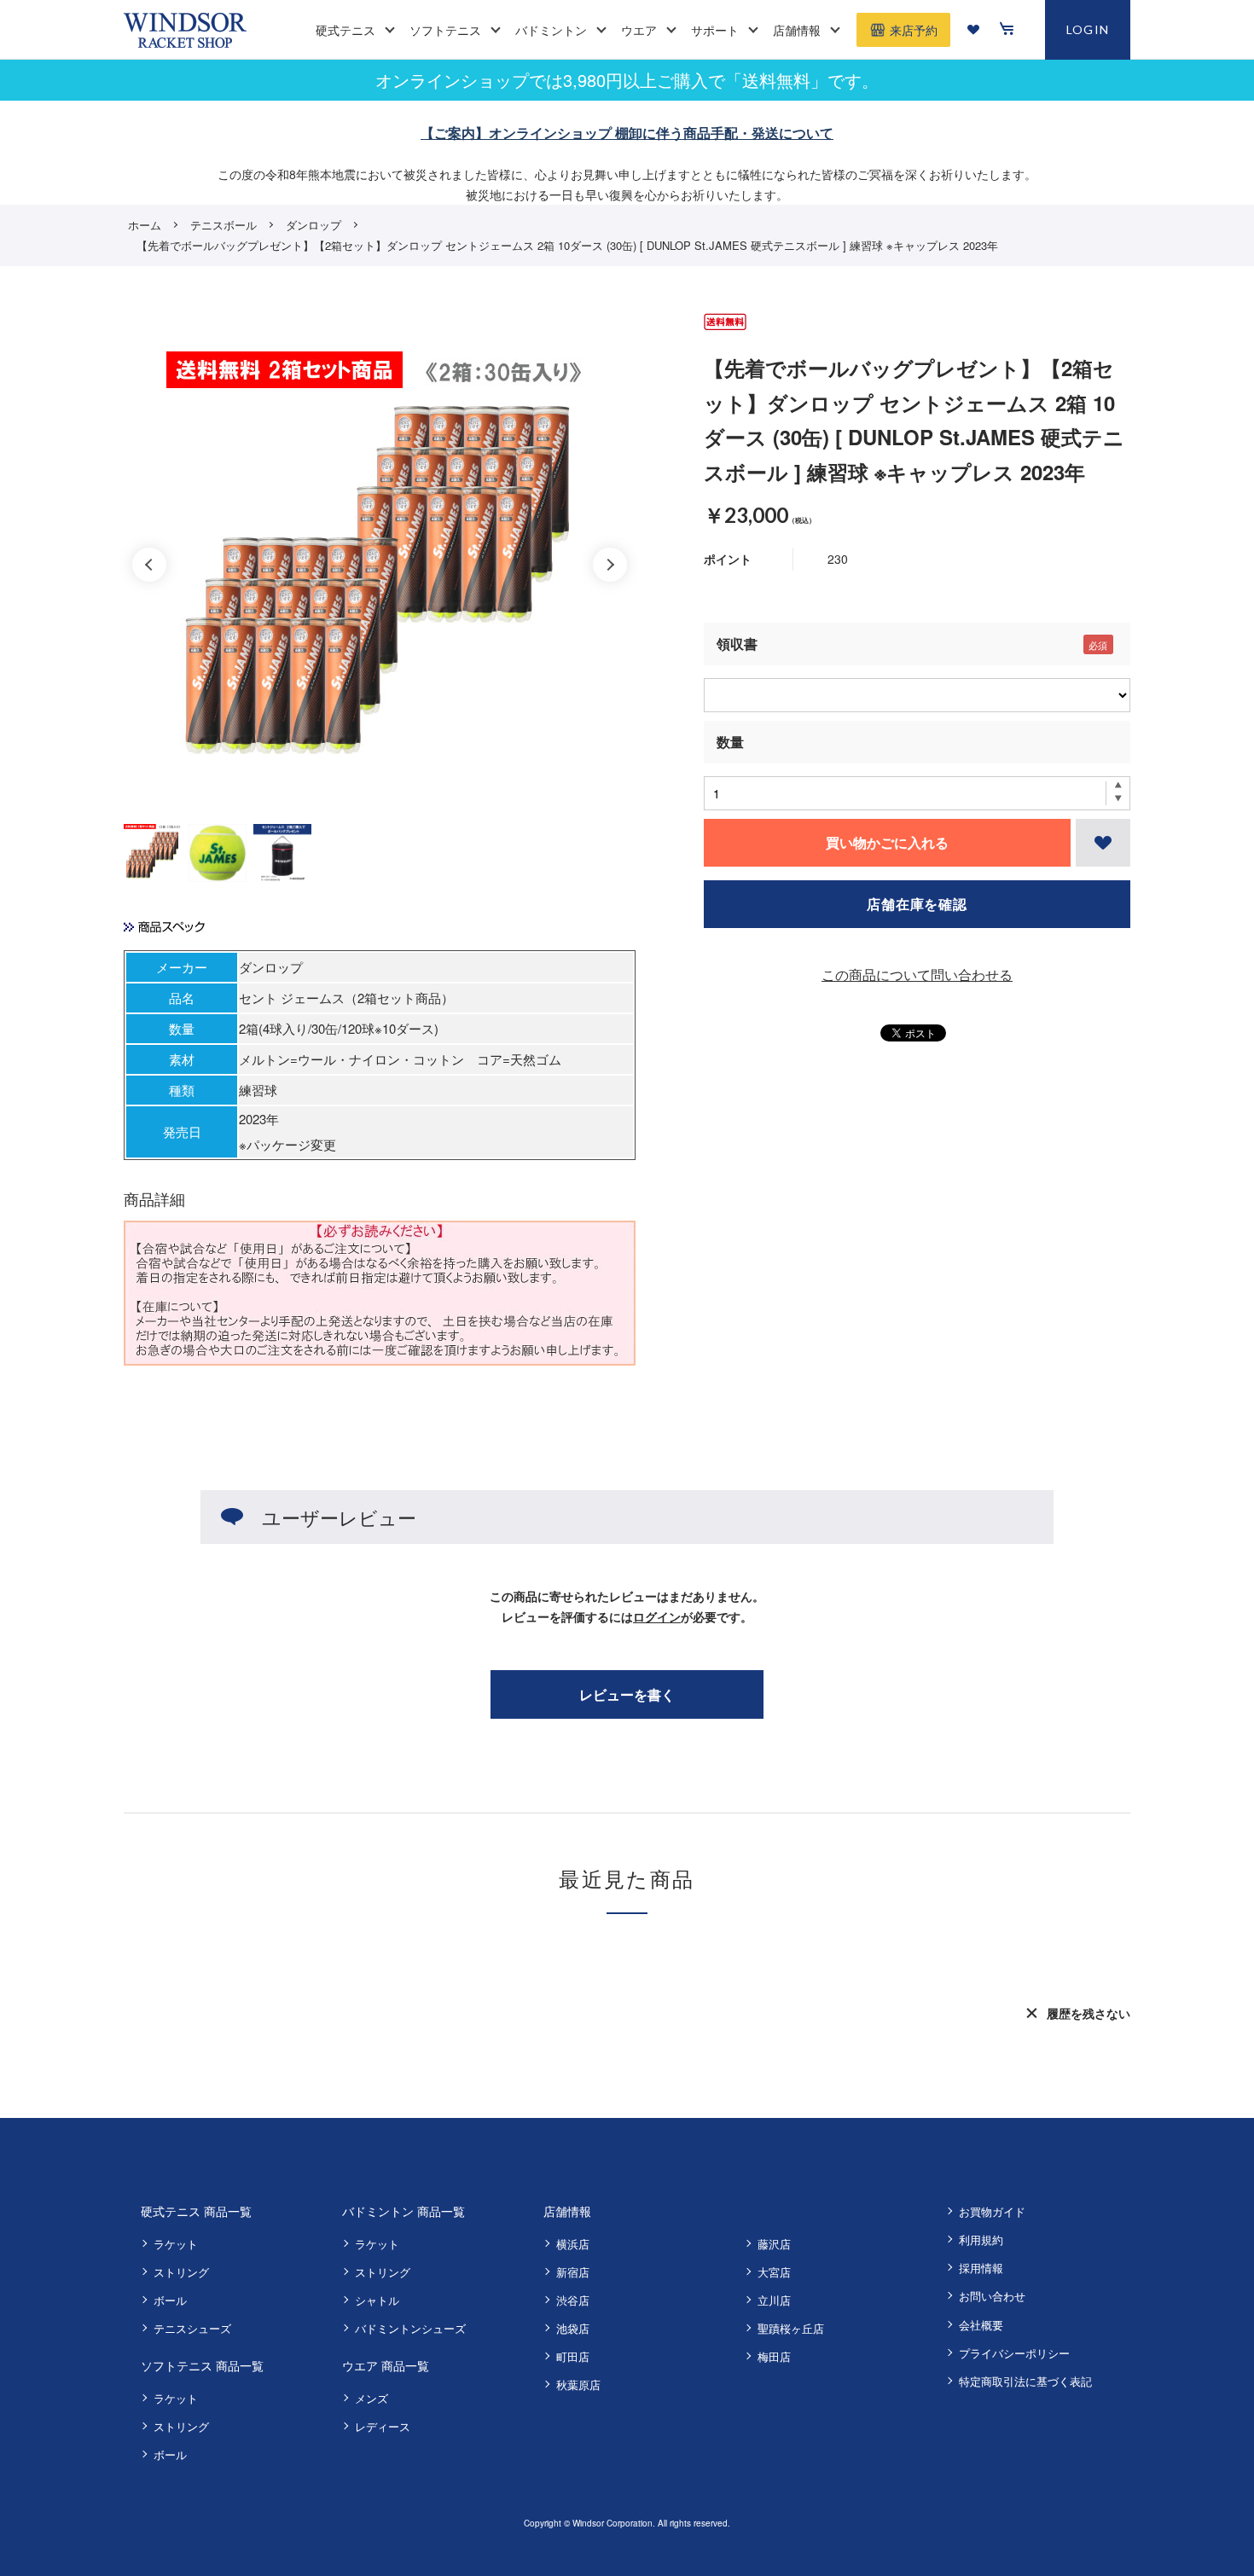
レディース (383, 2426)
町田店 (573, 2356)
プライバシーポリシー (1014, 2353)
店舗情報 (567, 2211)
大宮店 (774, 2272)
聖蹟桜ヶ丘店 (791, 2328)
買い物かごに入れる (887, 842)
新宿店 (573, 2272)
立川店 (774, 2300)
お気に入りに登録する (1103, 843)
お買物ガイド (992, 2211)
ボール (170, 2300)
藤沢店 (774, 2244)
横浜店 (573, 2244)
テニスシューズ (192, 2328)
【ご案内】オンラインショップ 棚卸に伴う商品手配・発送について (627, 133)
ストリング (181, 2272)
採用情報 (981, 2268)
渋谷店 (573, 2300)
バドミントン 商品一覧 (403, 2211)
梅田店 (774, 2356)
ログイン (657, 1616)
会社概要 (981, 2325)
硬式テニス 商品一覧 (196, 2211)
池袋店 (573, 2328)
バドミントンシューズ (410, 2328)
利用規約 (981, 2239)
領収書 (737, 644)
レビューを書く (627, 1694)
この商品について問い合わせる (917, 975)
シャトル (377, 2300)
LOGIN (1088, 29)
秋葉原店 (578, 2385)
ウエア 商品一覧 (386, 2365)
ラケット (176, 2244)
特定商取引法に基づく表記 (1025, 2381)
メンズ (372, 2398)
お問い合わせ (992, 2296)
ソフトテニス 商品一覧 (202, 2365)
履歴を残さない (1089, 2013)
